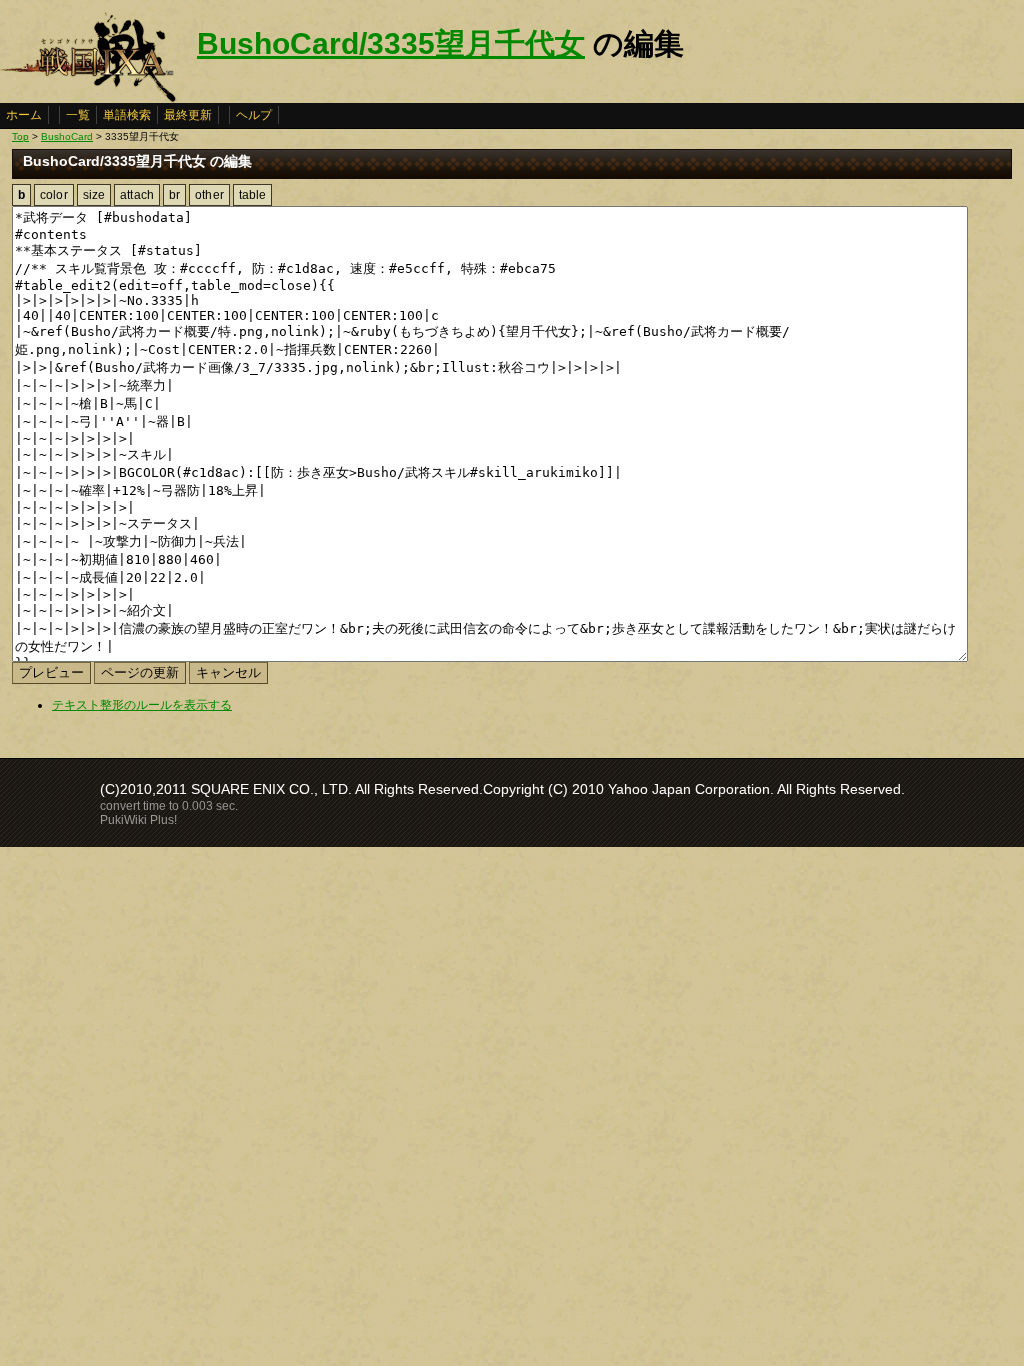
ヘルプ (254, 115)
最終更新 (188, 115)
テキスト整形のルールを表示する (142, 705)
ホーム (24, 115)
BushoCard (67, 136)
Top (20, 136)
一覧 (78, 115)
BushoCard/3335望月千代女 (391, 43)
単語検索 (127, 115)
